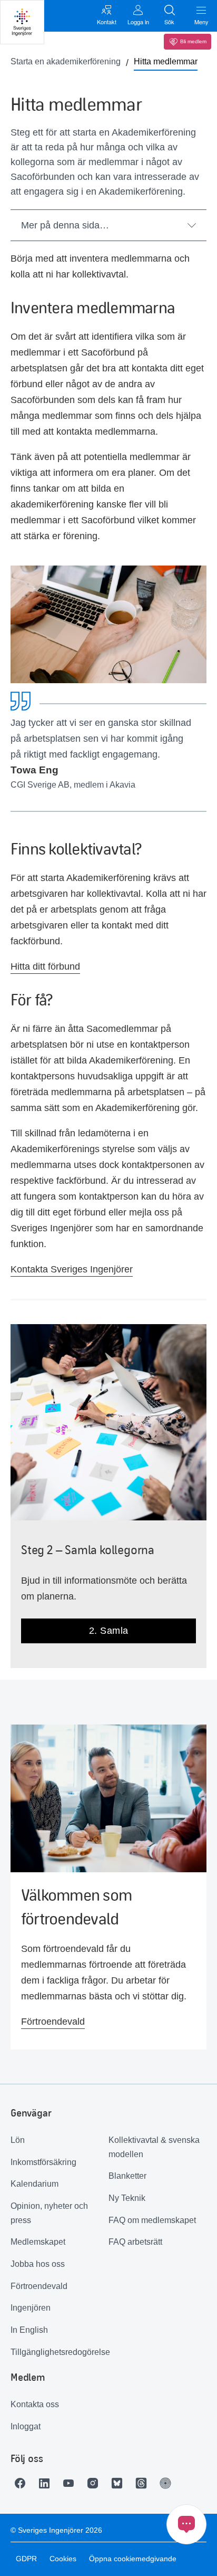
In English (29, 2330)
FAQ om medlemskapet (152, 2220)
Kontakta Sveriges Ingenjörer (72, 1269)
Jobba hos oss (38, 2264)
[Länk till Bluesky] (120, 2483)
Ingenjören (31, 2308)
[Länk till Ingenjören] (168, 2483)
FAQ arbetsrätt (135, 2242)
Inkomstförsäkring (43, 2162)
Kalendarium (34, 2184)
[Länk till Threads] (144, 2483)
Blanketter (127, 2176)
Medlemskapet (38, 2242)
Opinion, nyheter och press (49, 2213)
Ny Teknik (127, 2198)
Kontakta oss (35, 2404)
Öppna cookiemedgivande (133, 2559)
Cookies (63, 2559)
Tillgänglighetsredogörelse (60, 2352)
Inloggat (26, 2426)
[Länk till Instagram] (95, 2483)
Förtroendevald (53, 2022)
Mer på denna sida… (65, 225)
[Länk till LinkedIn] (47, 2483)
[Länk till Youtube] (71, 2483)
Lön (18, 2140)
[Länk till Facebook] (23, 2483)
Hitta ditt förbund (45, 966)
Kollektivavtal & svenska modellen (154, 2147)
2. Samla (109, 1631)
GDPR (26, 2559)
